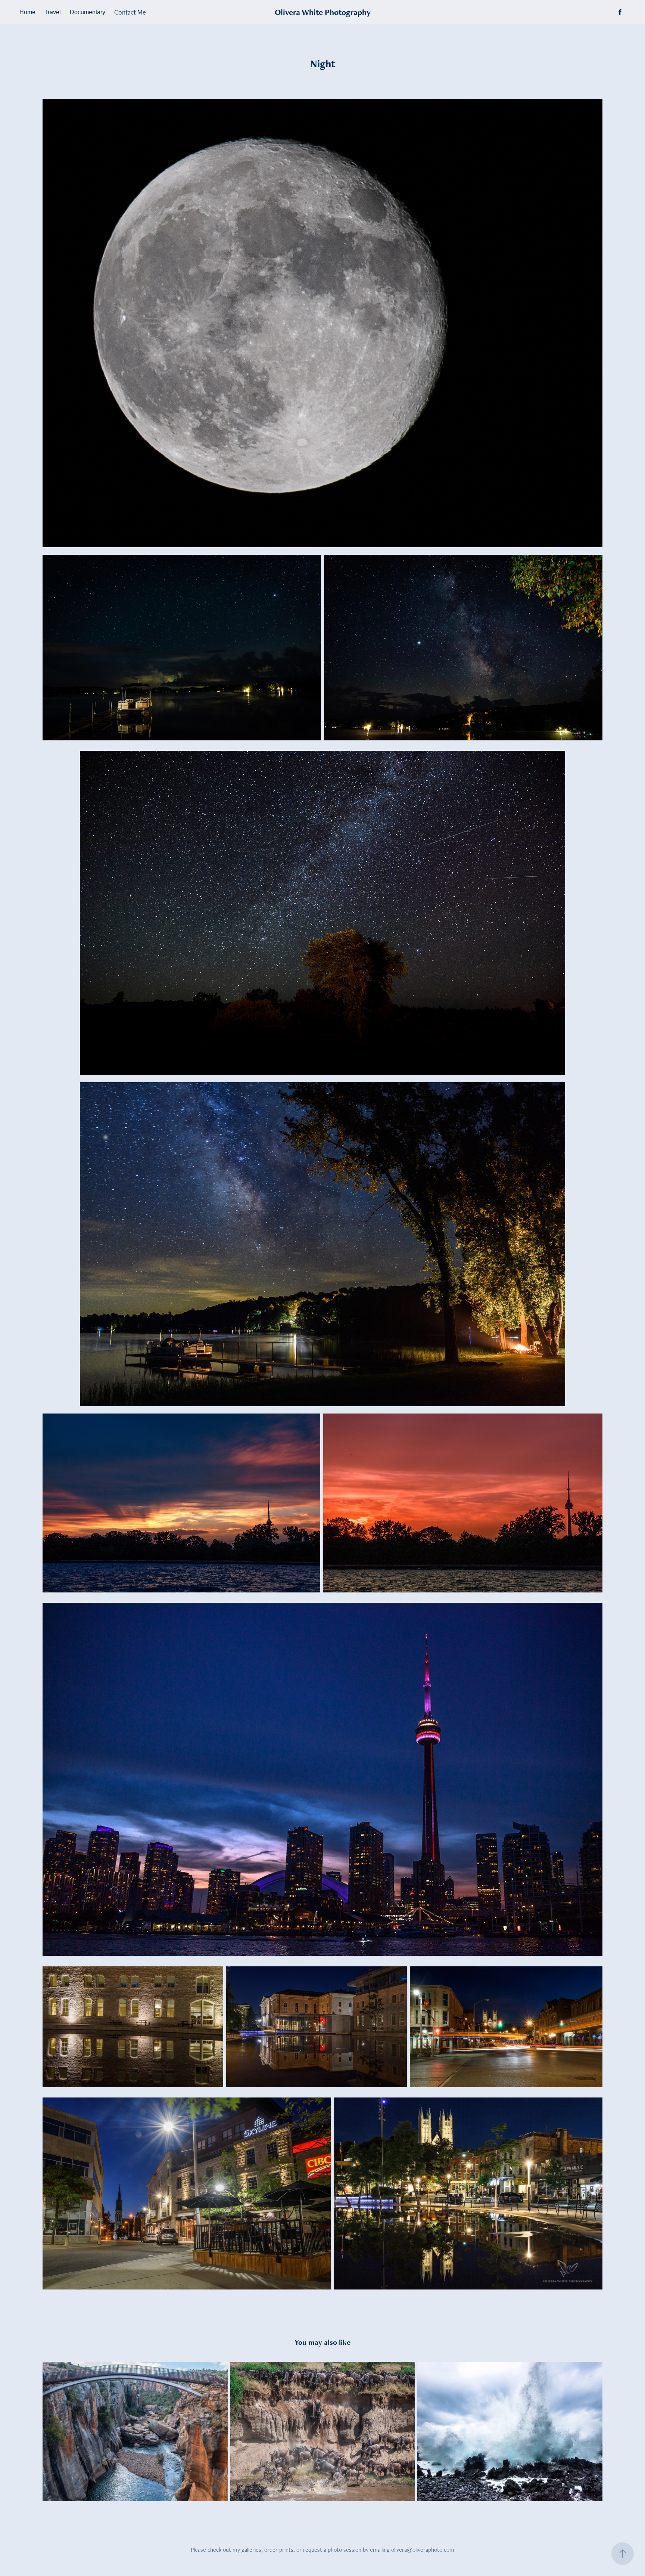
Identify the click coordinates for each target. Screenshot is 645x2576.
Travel (53, 12)
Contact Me (130, 12)
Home (27, 12)
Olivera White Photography (323, 12)
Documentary (88, 12)
